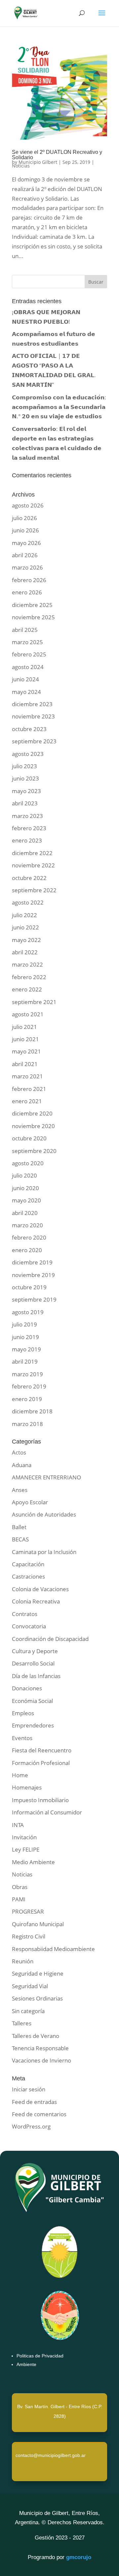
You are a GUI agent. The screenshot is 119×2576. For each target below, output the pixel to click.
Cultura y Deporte (35, 1651)
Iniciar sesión (29, 2089)
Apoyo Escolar (30, 1502)
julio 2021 (24, 1027)
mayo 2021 (26, 1051)
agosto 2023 (28, 754)
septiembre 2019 (34, 1299)
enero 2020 (27, 1250)
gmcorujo (79, 2557)
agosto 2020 (28, 1163)
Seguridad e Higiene (38, 1973)
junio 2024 (25, 679)
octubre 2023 (29, 729)
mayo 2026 (26, 543)
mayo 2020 (26, 1200)
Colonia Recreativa (36, 1601)
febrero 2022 (29, 977)
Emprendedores (33, 1725)
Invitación (24, 1837)
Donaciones (27, 1688)
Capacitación (28, 1564)
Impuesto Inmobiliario (40, 1800)
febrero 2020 (29, 1237)
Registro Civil (29, 1936)
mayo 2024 (26, 692)
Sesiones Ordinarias (37, 1998)
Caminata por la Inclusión (44, 1552)
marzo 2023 (27, 816)
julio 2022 (24, 915)
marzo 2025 (27, 642)
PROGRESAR (28, 1911)
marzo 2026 (27, 567)
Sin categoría (28, 2011)
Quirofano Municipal (38, 1924)
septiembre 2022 (34, 890)
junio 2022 (25, 927)
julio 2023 (24, 766)
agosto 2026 (28, 505)
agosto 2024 (28, 667)
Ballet (19, 1527)
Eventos (22, 1738)
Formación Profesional (41, 1763)
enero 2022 (27, 989)
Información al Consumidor (47, 1812)
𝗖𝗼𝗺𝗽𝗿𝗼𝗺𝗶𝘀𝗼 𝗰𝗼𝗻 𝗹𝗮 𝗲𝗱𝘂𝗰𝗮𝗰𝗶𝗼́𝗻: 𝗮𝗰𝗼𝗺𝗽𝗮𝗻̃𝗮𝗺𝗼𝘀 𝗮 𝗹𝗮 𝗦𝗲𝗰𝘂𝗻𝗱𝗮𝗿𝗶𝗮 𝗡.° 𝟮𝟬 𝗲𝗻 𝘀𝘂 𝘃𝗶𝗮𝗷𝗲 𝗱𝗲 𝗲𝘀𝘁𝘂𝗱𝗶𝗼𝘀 (59, 407)
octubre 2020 (29, 1138)
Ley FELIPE (26, 1849)
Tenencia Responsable (40, 2048)
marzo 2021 (27, 1076)
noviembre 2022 (33, 865)
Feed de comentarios (39, 2114)
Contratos (25, 1614)
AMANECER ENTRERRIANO (46, 1477)
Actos (19, 1452)
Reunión (23, 1961)
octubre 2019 (29, 1287)
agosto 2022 (28, 902)
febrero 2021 (29, 1089)
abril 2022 (25, 952)
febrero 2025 (29, 654)
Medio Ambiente (33, 1862)
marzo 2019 (27, 1374)
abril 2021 (25, 1064)
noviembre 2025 (33, 617)
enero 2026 (27, 592)
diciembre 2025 (32, 605)
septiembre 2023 (34, 741)
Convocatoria (29, 1626)
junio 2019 (25, 1337)
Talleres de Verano (36, 2036)
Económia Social (32, 1701)
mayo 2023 (26, 791)
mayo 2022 (26, 940)
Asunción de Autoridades (44, 1514)
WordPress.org (31, 2126)
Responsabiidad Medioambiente (53, 1949)
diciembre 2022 (32, 853)
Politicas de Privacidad (40, 2356)
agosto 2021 (28, 1014)
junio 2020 (25, 1188)
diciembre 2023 (32, 704)
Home (20, 1775)
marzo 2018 (27, 1424)
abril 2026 (25, 555)
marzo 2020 (27, 1225)
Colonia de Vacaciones (40, 1589)
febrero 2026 (29, 580)
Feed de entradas (34, 2102)
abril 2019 (25, 1361)
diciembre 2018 (32, 1411)
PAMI (19, 1899)
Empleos (23, 1713)
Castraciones (28, 1576)
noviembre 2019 (33, 1275)
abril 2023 (25, 803)
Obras (20, 1887)
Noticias (21, 166)
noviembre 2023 (33, 716)
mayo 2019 (26, 1349)
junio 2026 (25, 530)
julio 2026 (24, 518)
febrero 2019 (29, 1386)
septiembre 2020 (34, 1151)
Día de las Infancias (36, 1676)
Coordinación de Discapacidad (50, 1639)
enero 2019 (27, 1399)
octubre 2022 (29, 878)
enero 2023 (27, 840)
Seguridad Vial (30, 1986)
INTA (18, 1825)
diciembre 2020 (32, 1113)
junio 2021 (25, 1039)
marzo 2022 (27, 964)
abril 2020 (25, 1213)
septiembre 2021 (34, 1002)
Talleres (22, 2023)
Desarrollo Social (33, 1663)
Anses (20, 1490)
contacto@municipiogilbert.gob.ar (51, 2455)
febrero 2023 (29, 828)
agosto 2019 (28, 1312)
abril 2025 (25, 630)
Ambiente (26, 2364)
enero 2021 (27, 1101)
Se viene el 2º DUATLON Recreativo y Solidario (57, 155)
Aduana (22, 1465)
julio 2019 (24, 1324)
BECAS (20, 1539)
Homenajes (27, 1787)
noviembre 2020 (33, 1126)
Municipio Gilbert (38, 162)
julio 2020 (24, 1175)
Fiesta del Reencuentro (42, 1750)
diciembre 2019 (32, 1262)
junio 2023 (25, 778)
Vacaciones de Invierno (41, 2060)
